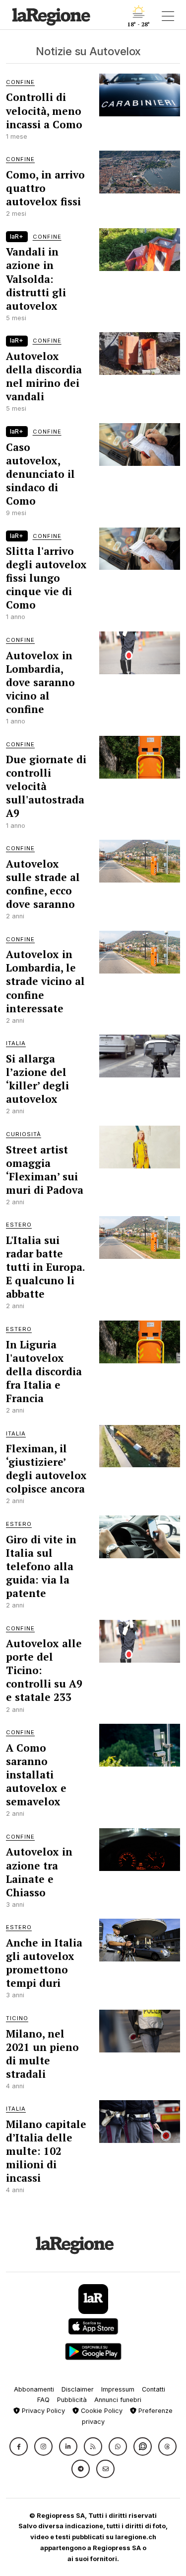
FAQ (43, 2400)
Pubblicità (72, 2400)
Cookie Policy (101, 2411)
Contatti (154, 2389)
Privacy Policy (42, 2411)
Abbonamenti (34, 2389)
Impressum (118, 2389)
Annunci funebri (118, 2400)
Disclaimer (78, 2389)
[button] (19, 2446)
